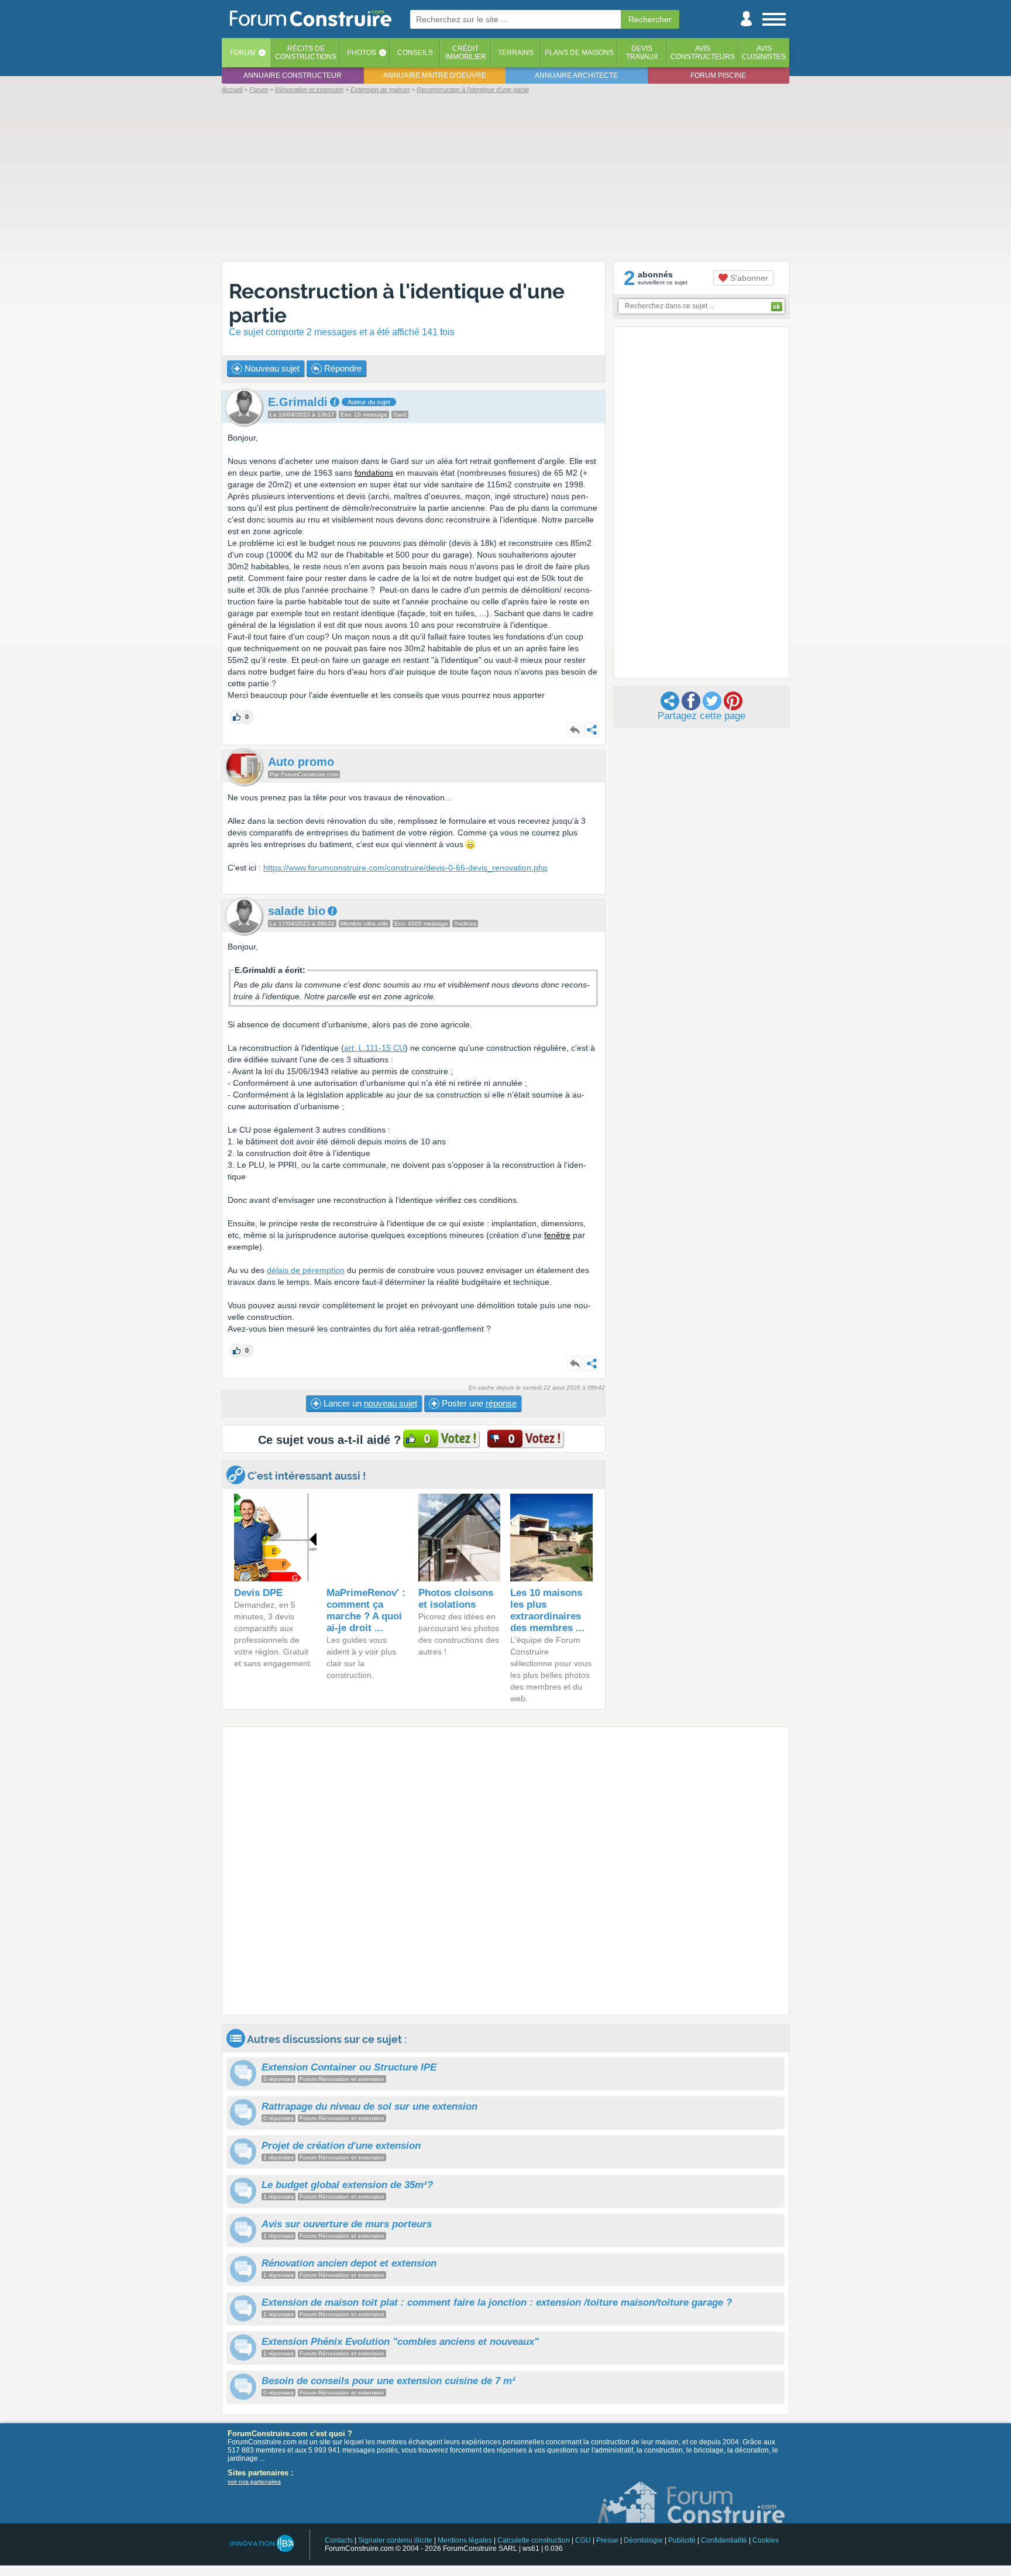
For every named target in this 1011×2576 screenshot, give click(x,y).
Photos (362, 53)
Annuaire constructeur (293, 75)
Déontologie (643, 2540)
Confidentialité (724, 2540)
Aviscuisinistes (764, 53)
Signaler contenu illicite (395, 2540)
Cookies (766, 2540)
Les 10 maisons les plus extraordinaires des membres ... (547, 1610)
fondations (374, 473)
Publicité (682, 2540)
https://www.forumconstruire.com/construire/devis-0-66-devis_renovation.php (405, 868)
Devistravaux (642, 53)
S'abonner (748, 278)
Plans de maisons (579, 53)
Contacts (339, 2540)
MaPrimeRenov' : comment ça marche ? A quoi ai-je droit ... (366, 1610)
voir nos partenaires (254, 2482)
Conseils (415, 53)
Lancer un (369, 1403)
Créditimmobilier (466, 53)
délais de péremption (306, 1270)
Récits (306, 53)
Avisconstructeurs (703, 53)
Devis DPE (258, 1593)
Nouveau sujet (271, 368)
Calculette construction (534, 2540)
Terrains (516, 53)
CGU (583, 2540)
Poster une (478, 1403)
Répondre (342, 368)
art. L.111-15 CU (374, 1048)
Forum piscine (718, 75)
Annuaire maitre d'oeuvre (435, 75)
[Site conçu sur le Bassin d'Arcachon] (261, 2544)
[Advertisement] (505, 177)
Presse (607, 2540)
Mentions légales (465, 2540)
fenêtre (557, 1235)
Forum (243, 53)
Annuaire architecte (576, 75)
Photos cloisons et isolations (456, 1599)
